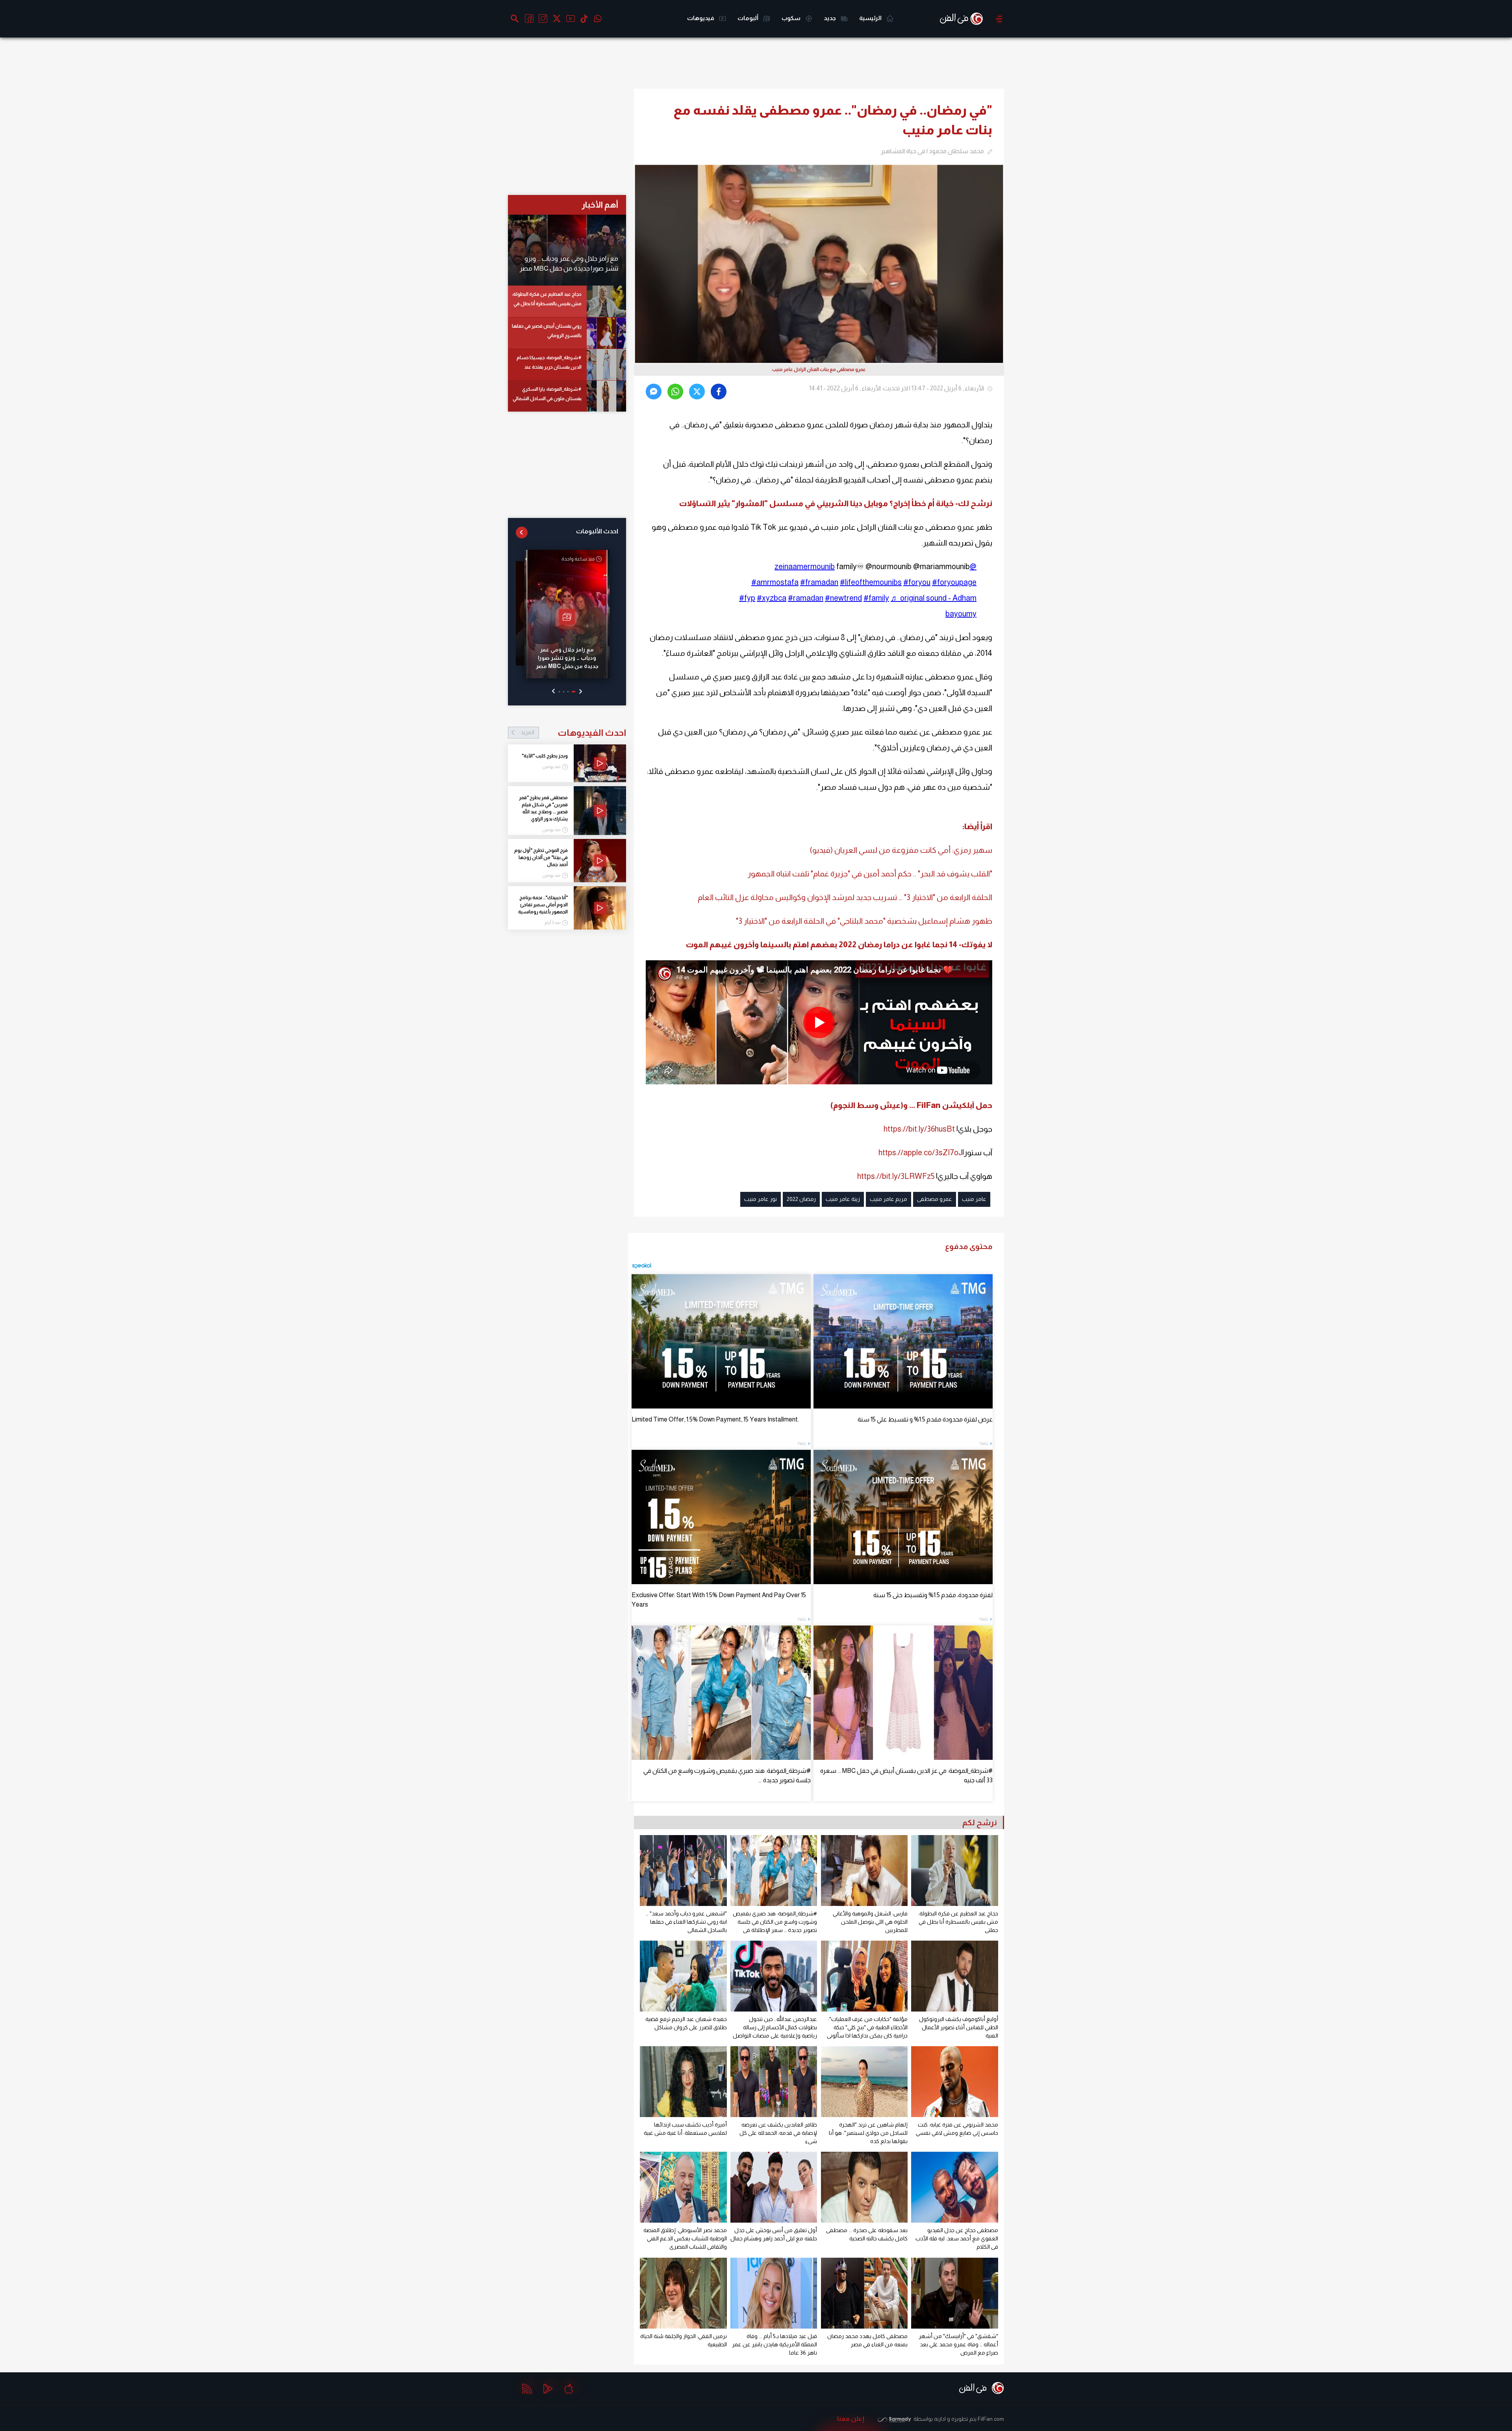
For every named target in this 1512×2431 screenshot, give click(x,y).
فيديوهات (701, 18)
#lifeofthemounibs (871, 582)
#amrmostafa (775, 582)
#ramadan (806, 598)
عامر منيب (974, 1199)
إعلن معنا (851, 2419)
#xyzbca (772, 598)
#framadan (819, 582)
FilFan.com (991, 2419)
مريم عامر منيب (888, 1199)
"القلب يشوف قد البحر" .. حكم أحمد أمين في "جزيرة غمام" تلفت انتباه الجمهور (870, 874)
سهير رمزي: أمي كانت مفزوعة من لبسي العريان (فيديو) (901, 850)
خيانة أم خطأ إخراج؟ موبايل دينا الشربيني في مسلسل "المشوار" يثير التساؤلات (816, 503)
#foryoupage (954, 582)
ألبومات (749, 18)
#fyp (747, 598)
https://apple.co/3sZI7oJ (920, 1152)
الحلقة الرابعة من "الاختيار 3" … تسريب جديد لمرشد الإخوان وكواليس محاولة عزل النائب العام (845, 897)
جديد (830, 18)
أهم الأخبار (600, 205)
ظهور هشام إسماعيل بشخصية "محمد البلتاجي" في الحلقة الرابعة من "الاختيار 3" (864, 921)
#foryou (917, 582)
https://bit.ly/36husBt (919, 1129)
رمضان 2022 (801, 1199)
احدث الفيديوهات (573, 733)
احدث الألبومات (597, 531)
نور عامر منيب (761, 1199)
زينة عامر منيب (843, 1199)
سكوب (792, 18)
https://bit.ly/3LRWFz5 (896, 1176)
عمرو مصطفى (935, 1199)
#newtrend (843, 598)
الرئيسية (871, 18)
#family (876, 598)
